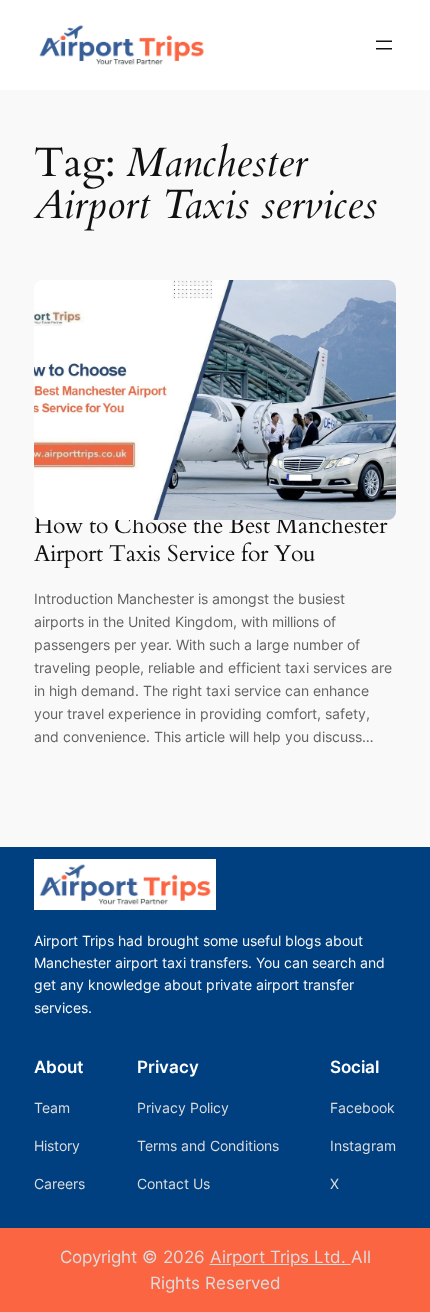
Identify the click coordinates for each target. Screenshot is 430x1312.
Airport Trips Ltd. (280, 1257)
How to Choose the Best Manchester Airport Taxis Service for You (210, 539)
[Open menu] (384, 45)
